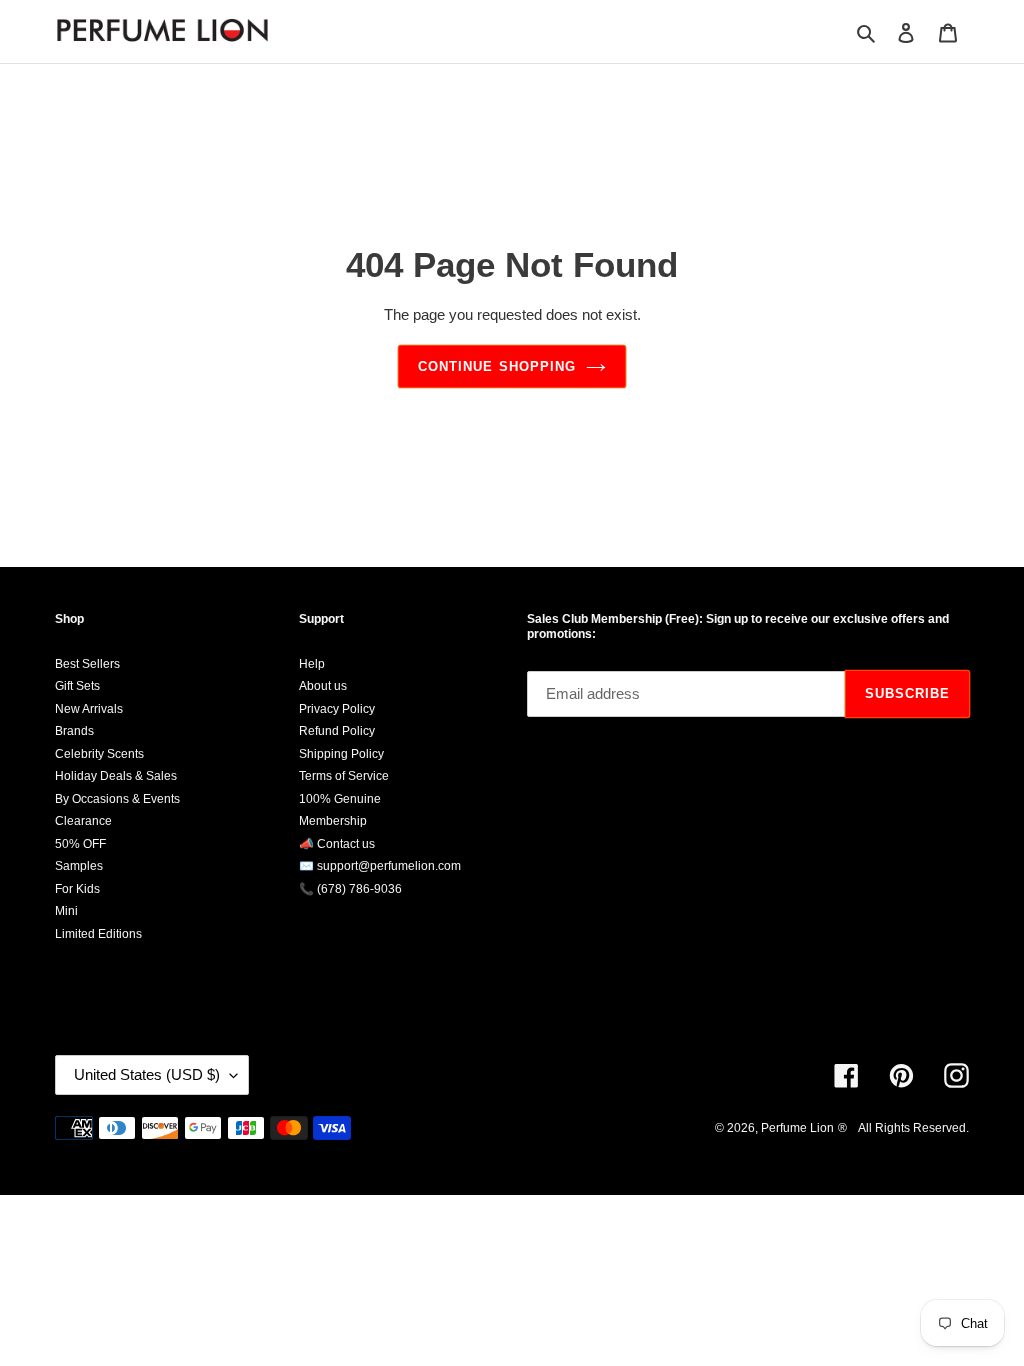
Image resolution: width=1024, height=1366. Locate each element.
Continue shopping (497, 366)
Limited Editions (98, 934)
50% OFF (80, 844)
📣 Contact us (337, 844)
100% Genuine (340, 799)
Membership (333, 821)
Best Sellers (87, 664)
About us (323, 686)
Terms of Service (344, 776)
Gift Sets (77, 686)
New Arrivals (89, 709)
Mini (66, 911)
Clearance (83, 821)
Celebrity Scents (99, 754)
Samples (79, 866)
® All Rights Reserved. (903, 1128)
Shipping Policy (341, 754)
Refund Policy (337, 731)
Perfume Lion (797, 1128)
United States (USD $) (147, 1074)
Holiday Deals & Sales (116, 776)
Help (312, 664)
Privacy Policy (337, 709)
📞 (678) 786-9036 (350, 889)
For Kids (77, 889)
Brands (74, 731)
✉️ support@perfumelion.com (380, 866)
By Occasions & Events (117, 799)
